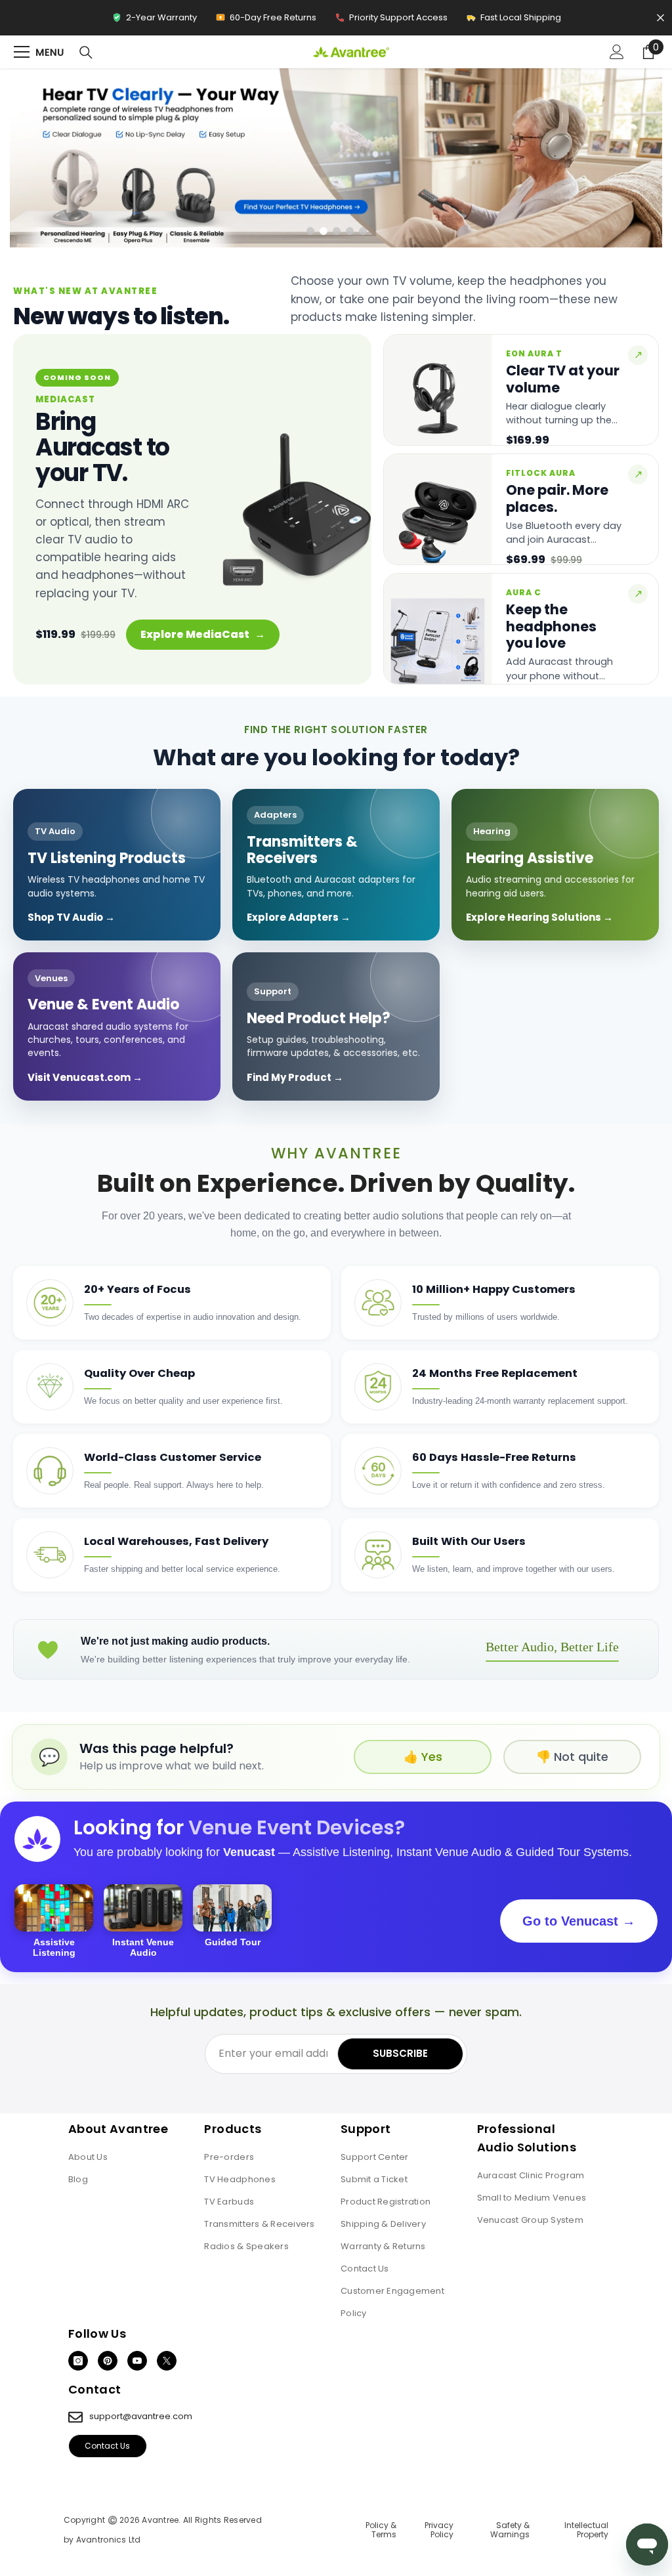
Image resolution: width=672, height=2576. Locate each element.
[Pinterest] (108, 2361)
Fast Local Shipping (514, 21)
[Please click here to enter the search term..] (86, 53)
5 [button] (363, 231)
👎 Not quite (572, 1757)
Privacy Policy (439, 2530)
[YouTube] (137, 2361)
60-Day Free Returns (266, 21)
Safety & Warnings (510, 2530)
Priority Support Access (391, 21)
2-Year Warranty (154, 21)
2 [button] (324, 231)
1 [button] (310, 231)
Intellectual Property (586, 2530)
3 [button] (337, 231)
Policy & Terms (381, 2530)
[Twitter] (167, 2361)
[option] (336, 158)
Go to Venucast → (579, 1921)
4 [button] (350, 231)
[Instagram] (78, 2361)
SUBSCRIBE (400, 2053)
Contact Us (107, 2446)
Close (661, 18)
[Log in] (617, 52)
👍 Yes (423, 1757)
